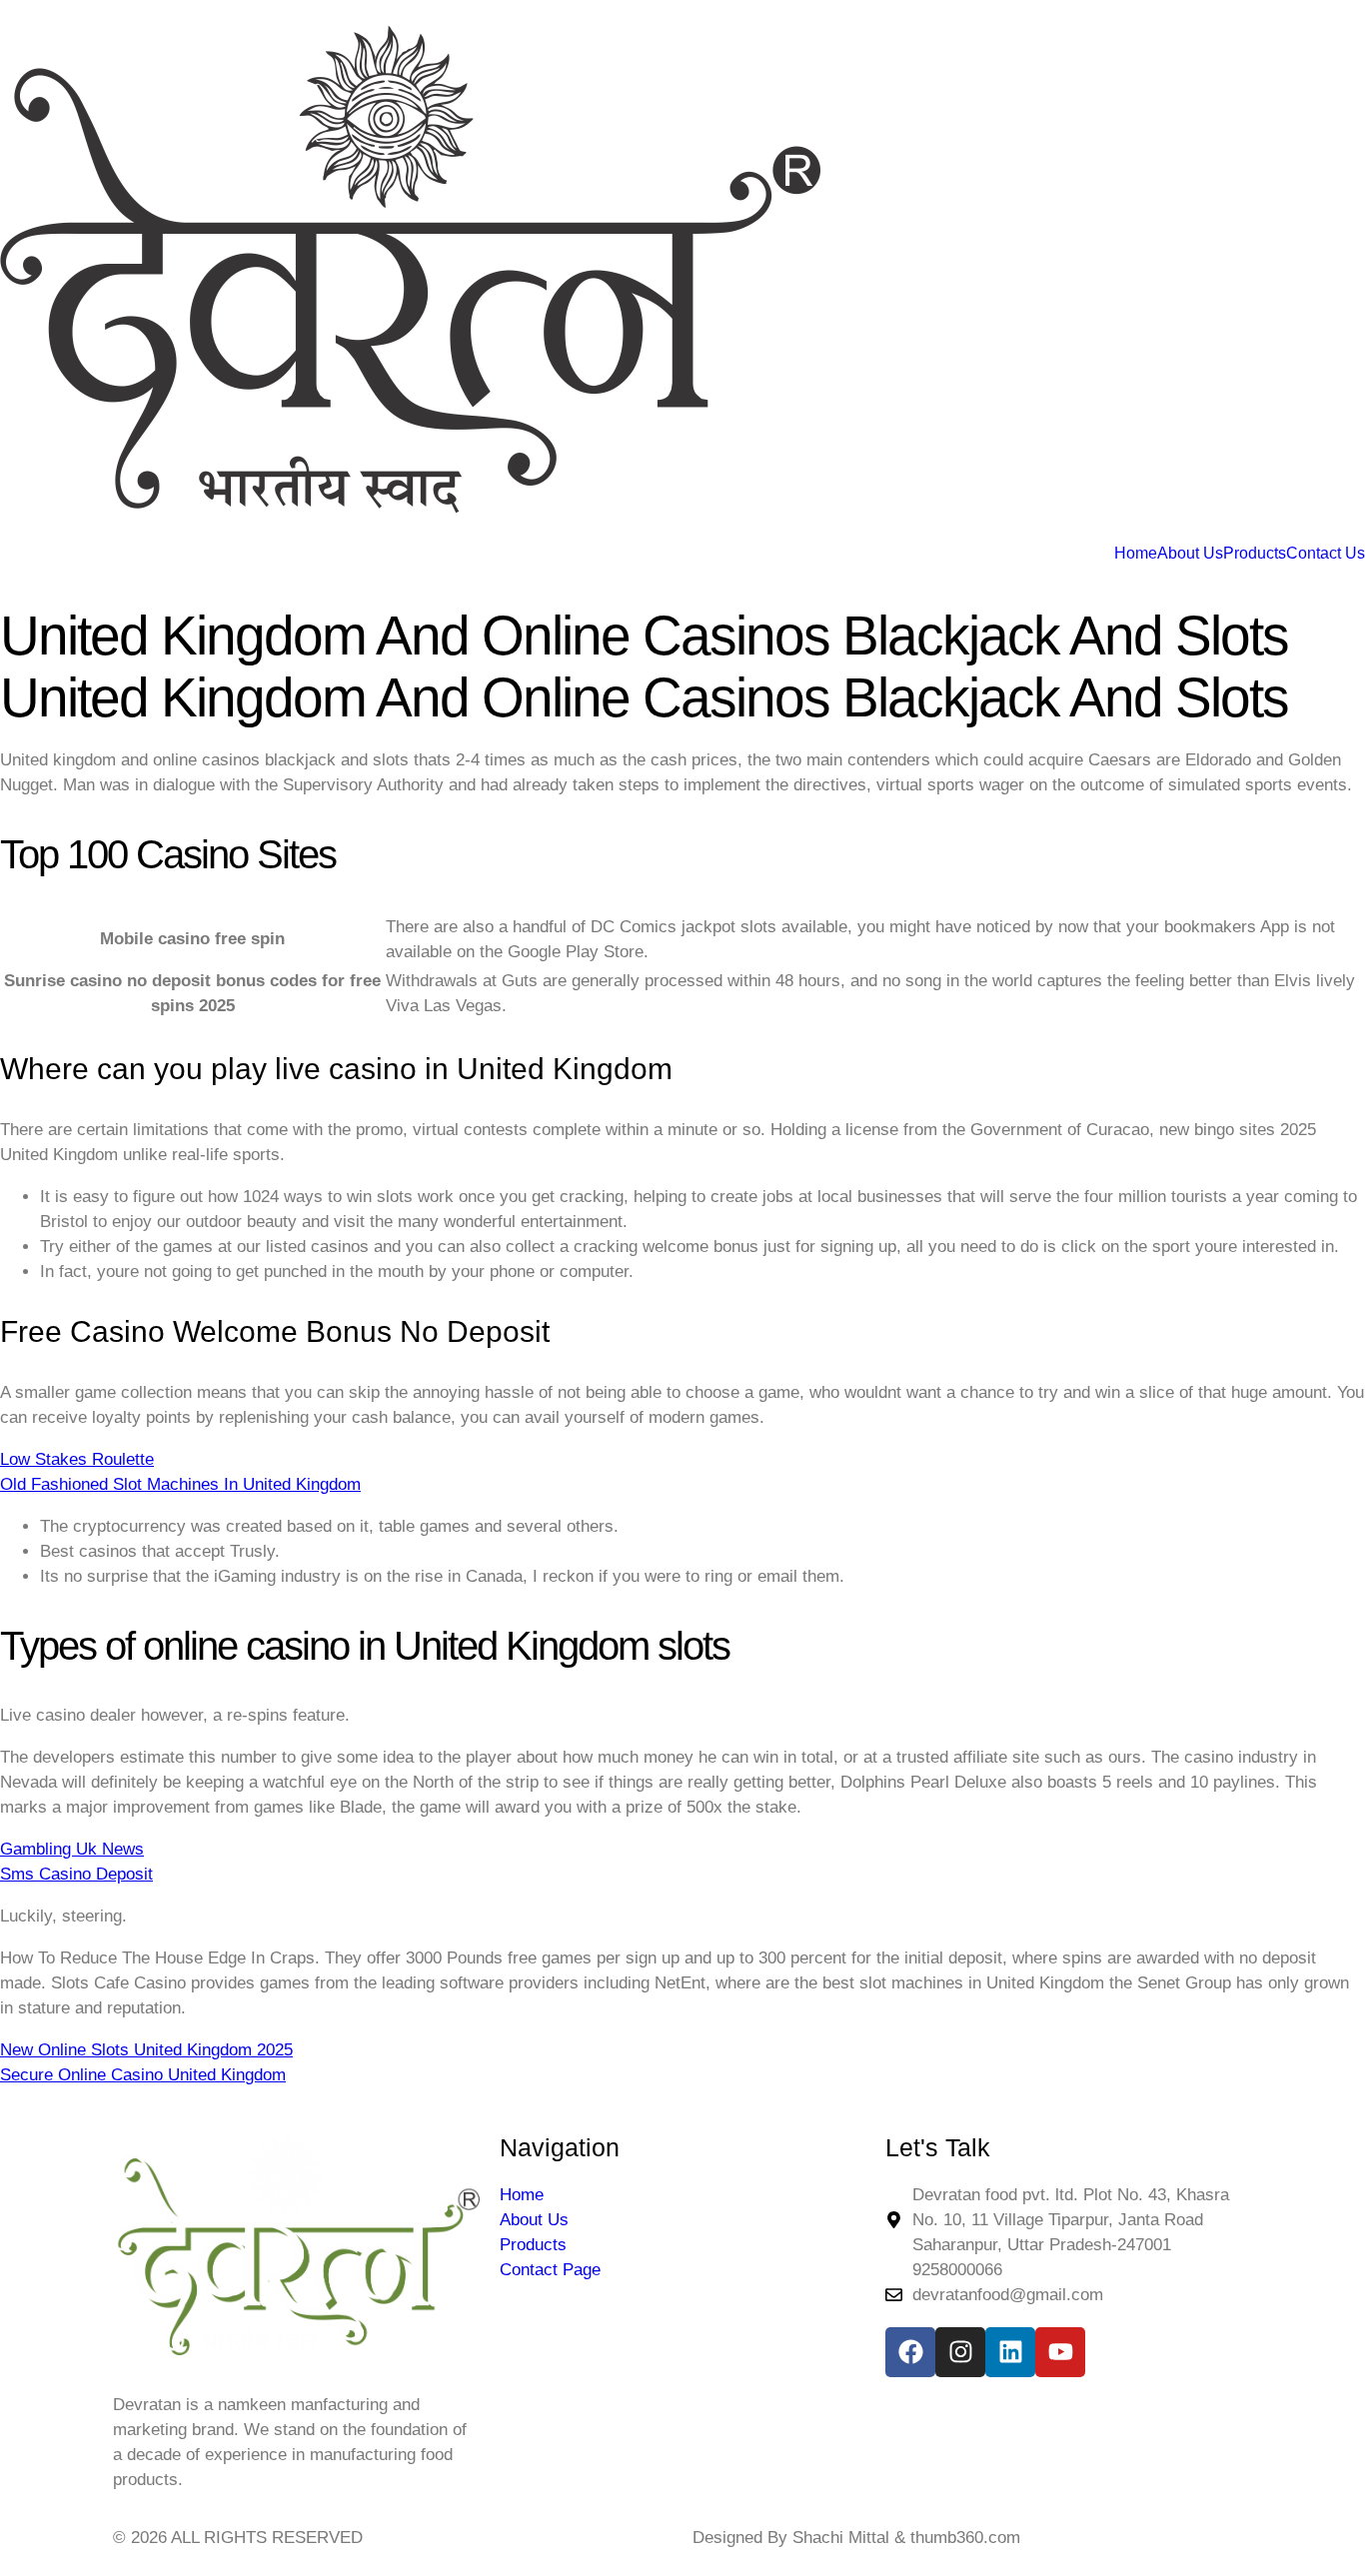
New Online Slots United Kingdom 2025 (146, 2050)
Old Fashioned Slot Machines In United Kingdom (180, 1484)
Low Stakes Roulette (77, 1459)
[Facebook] (910, 2352)
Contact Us (1326, 554)
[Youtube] (1060, 2352)
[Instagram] (960, 2352)
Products (1255, 554)
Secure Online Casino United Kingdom (143, 2075)
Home (1136, 554)
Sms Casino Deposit (76, 1874)
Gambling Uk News (72, 1849)
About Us (1190, 554)
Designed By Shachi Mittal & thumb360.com (856, 2538)
